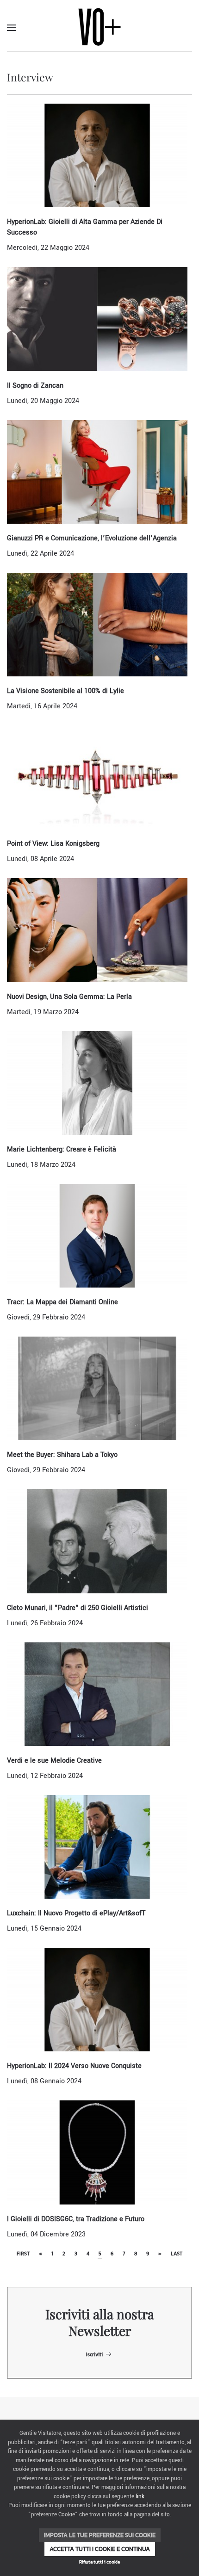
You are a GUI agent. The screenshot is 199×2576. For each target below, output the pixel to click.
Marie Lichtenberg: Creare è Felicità (62, 1149)
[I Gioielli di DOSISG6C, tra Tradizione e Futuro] (97, 2152)
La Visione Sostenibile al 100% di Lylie (65, 691)
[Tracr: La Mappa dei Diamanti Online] (97, 1235)
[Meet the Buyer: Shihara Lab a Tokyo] (97, 1388)
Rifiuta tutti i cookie (99, 2562)
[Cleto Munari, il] (97, 1541)
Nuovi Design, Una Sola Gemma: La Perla (69, 997)
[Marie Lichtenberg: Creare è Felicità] (97, 1083)
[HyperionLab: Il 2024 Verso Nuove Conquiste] (97, 1999)
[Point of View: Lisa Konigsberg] (97, 777)
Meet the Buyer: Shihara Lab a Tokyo (62, 1455)
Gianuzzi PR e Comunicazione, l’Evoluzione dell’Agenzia (92, 538)
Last (177, 2254)
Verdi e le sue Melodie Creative (54, 1761)
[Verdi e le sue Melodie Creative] (97, 1694)
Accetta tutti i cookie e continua (100, 2549)
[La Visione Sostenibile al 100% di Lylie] (97, 624)
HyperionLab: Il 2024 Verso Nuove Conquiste (74, 2066)
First (23, 2254)
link (140, 2497)
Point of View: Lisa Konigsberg (53, 844)
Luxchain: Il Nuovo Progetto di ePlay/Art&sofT (76, 1913)
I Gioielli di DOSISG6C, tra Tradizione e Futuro (76, 2219)
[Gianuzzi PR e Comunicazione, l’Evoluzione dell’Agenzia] (97, 472)
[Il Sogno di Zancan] (97, 319)
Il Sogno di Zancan (35, 386)
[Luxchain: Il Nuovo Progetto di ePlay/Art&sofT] (97, 1847)
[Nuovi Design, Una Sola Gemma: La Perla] (97, 930)
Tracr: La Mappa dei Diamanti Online (62, 1302)
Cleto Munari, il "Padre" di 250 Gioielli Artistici (78, 1608)
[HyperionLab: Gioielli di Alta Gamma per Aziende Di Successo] (97, 155)
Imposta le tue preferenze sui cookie (100, 2535)
